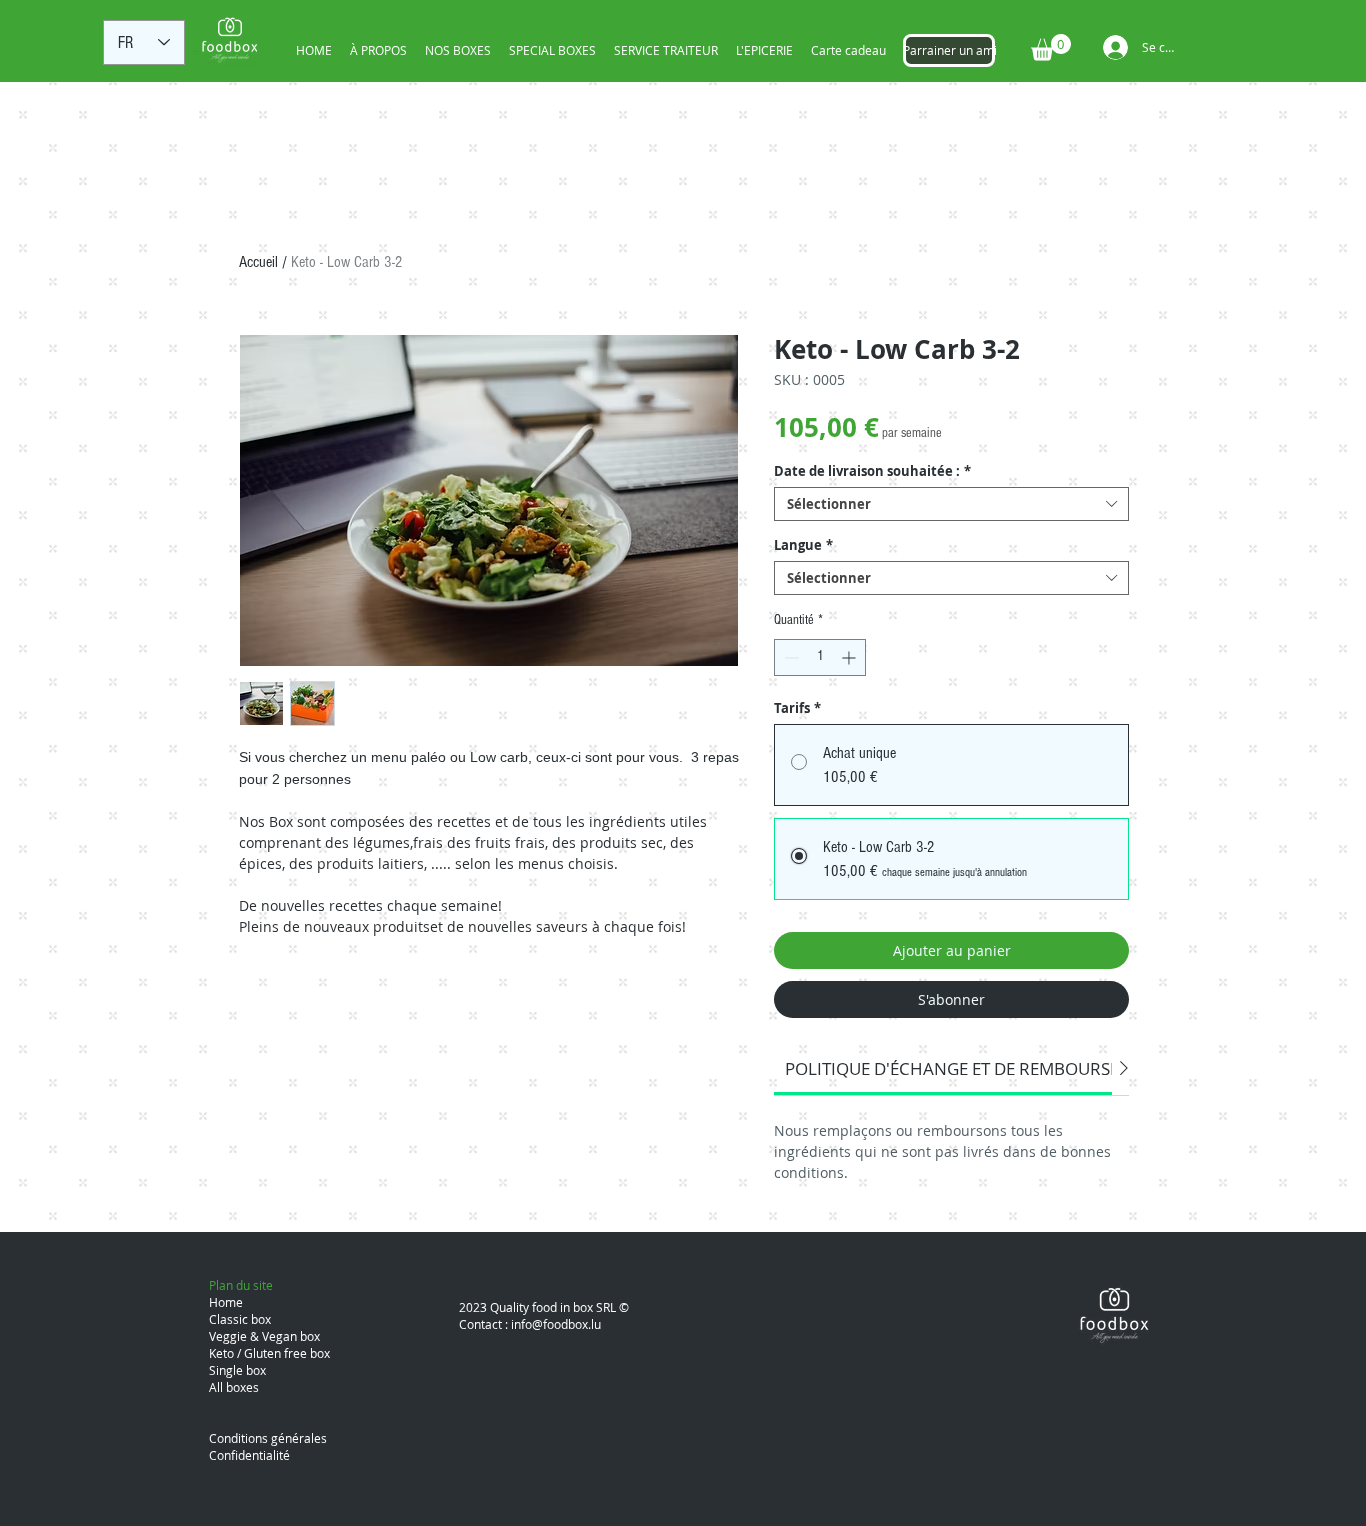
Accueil (258, 262)
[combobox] (951, 504)
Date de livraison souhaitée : (872, 471)
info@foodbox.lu (556, 1324)
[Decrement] (789, 657)
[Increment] (850, 657)
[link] (975, 1068)
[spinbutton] (820, 657)
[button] (1051, 47)
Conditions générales (268, 1438)
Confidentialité (249, 1455)
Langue (803, 545)
